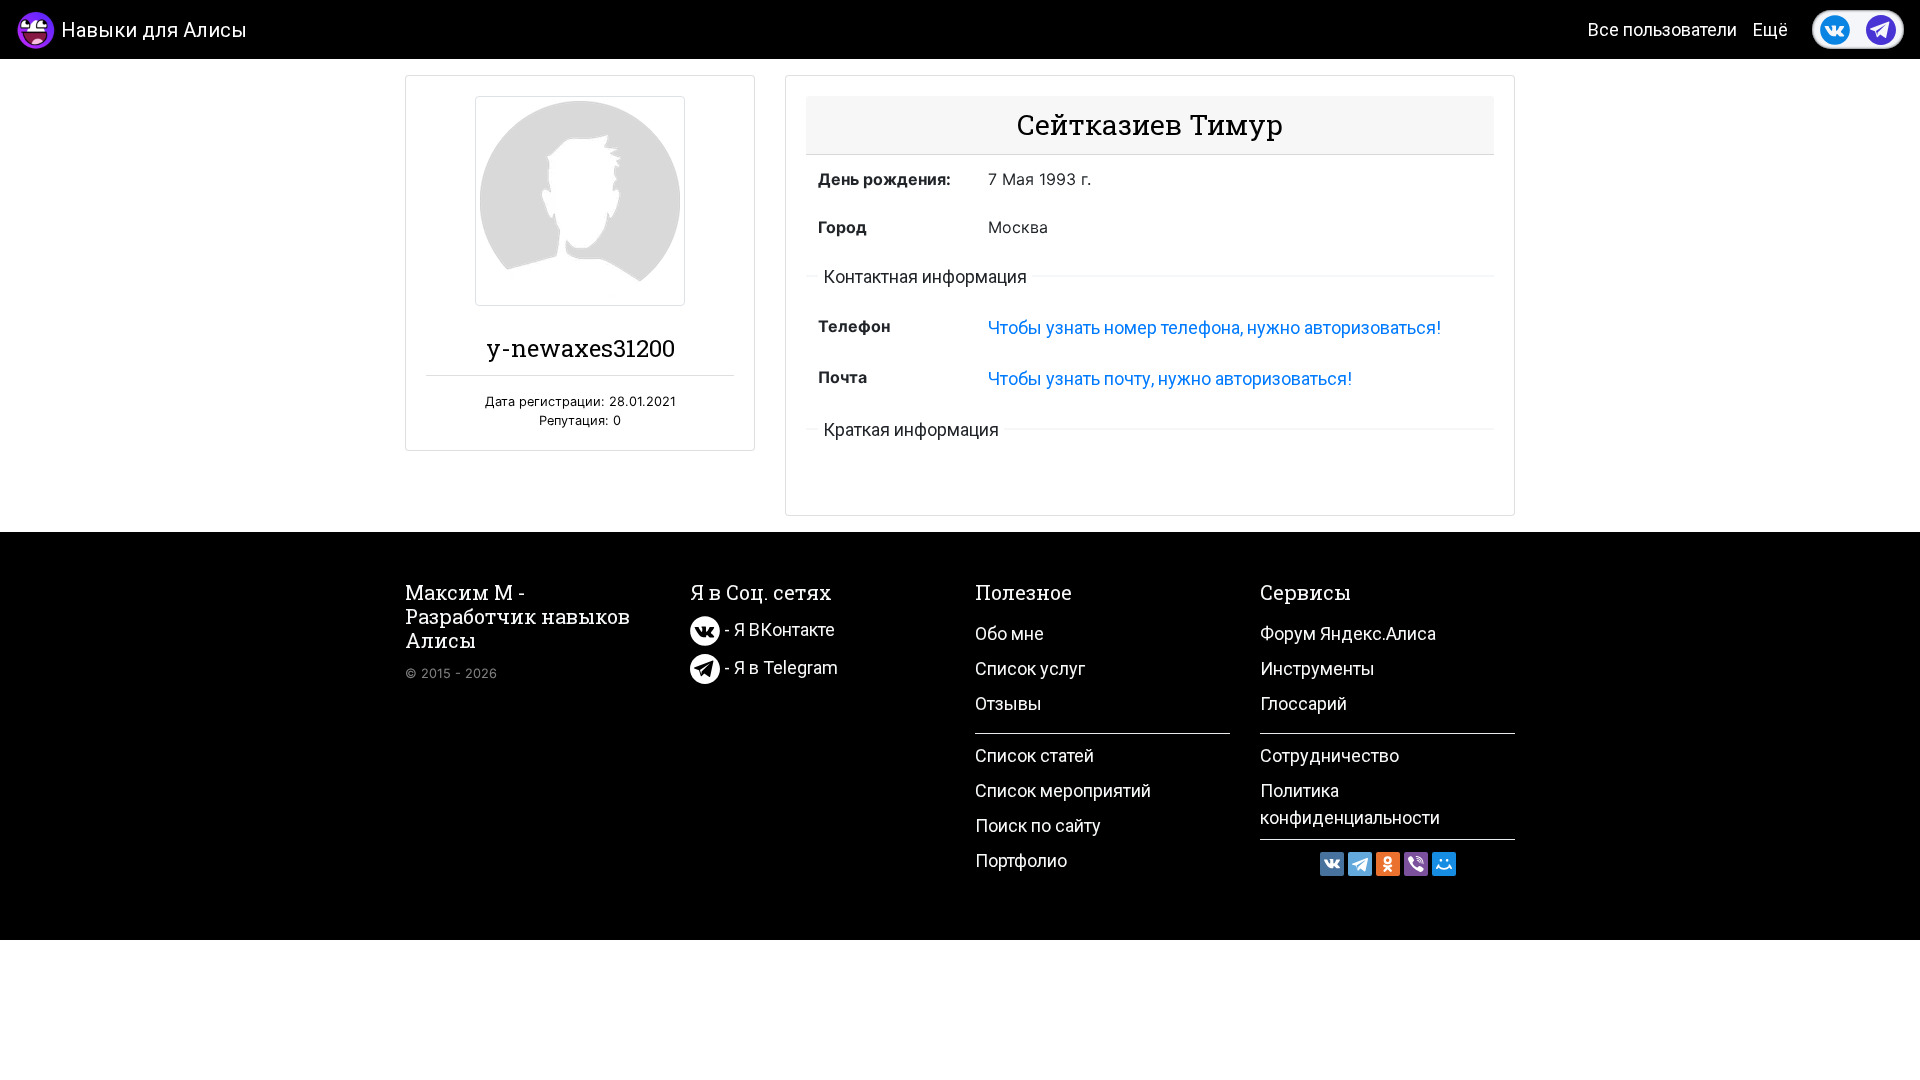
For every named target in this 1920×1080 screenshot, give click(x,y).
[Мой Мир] (1444, 864)
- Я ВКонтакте (777, 629)
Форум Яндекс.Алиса (1348, 633)
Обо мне (1009, 633)
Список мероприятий (1063, 790)
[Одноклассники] (1388, 864)
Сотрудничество (1329, 755)
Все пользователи (1662, 29)
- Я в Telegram (779, 667)
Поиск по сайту (1038, 825)
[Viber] (1416, 864)
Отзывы (1008, 703)
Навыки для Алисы (154, 30)
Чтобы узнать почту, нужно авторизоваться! (1170, 378)
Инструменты (1317, 668)
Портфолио (1021, 860)
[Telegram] (1360, 864)
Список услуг (1030, 668)
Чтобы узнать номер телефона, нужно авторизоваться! (1214, 327)
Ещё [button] (1770, 29)
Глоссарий (1303, 703)
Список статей (1034, 755)
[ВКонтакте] (1332, 864)
